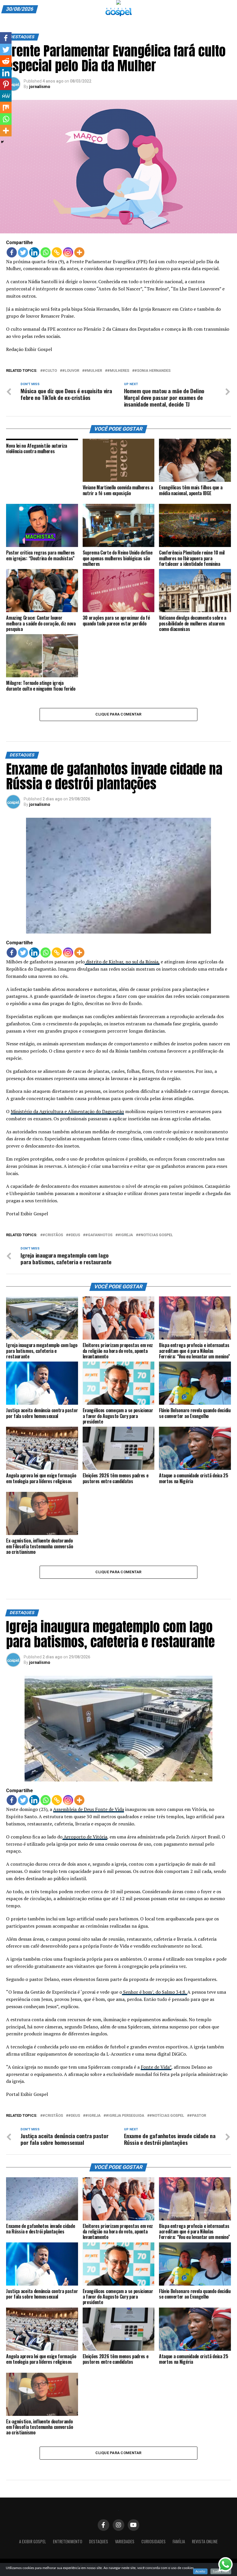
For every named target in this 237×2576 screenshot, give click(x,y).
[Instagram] (68, 252)
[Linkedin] (34, 252)
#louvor (71, 371)
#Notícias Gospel (155, 1235)
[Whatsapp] (46, 252)
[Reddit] (6, 61)
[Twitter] (23, 252)
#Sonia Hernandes (152, 371)
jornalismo (40, 87)
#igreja (125, 1235)
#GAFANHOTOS (99, 1235)
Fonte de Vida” (156, 2067)
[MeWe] (6, 96)
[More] (79, 252)
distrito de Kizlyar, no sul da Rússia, (122, 962)
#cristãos (53, 1235)
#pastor (198, 2116)
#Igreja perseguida (125, 2116)
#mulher (93, 371)
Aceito (200, 2571)
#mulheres (118, 371)
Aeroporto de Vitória (85, 1837)
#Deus (74, 1235)
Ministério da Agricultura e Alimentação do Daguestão (67, 1111)
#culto (50, 371)
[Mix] (6, 107)
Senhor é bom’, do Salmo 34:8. (155, 1992)
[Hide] (2, 142)
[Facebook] (12, 252)
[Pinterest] (6, 84)
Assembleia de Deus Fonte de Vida (89, 1809)
